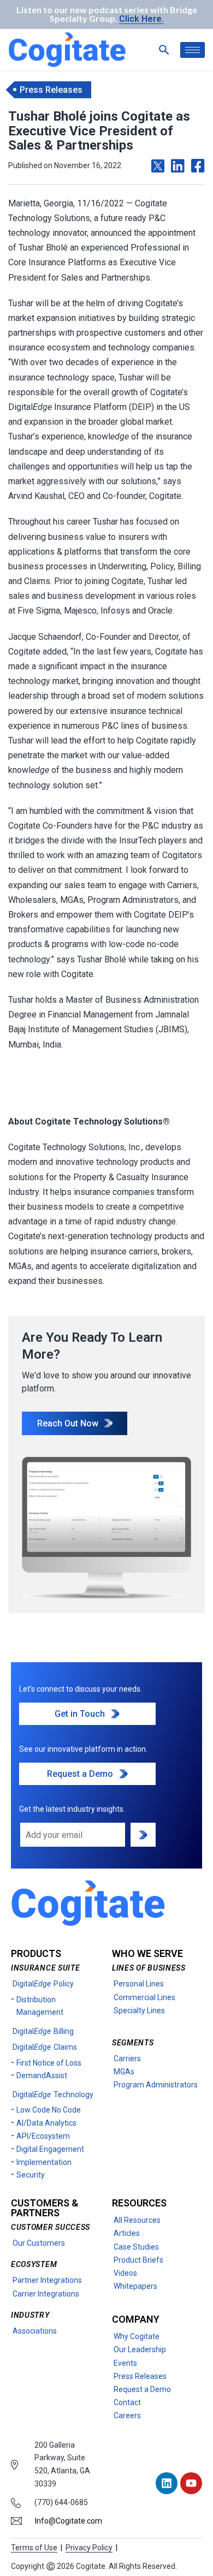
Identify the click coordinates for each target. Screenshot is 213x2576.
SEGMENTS (133, 2043)
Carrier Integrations (46, 2294)
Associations (35, 2331)
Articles (127, 2233)
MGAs (124, 2072)
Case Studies (136, 2247)
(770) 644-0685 (61, 2502)
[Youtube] (191, 2483)
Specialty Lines (139, 2010)
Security (31, 2175)
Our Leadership (140, 2349)
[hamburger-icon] (193, 50)
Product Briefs (138, 2260)
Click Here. (141, 19)
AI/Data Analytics (46, 2123)
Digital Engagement (50, 2149)
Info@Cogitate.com (69, 2521)
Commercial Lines (144, 1997)
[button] (164, 50)
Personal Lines (139, 1984)
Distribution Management (40, 2006)
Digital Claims (45, 2047)
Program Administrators (156, 2085)
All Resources (137, 2220)
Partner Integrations (47, 2280)
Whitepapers (135, 2286)
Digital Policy (43, 1984)
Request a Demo (142, 2389)
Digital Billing (43, 2031)
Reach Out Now (68, 1423)
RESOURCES (139, 2203)
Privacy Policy (89, 2548)
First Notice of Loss (49, 2063)
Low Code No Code (49, 2110)
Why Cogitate (137, 2336)
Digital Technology (53, 2095)
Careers (127, 2416)
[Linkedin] (167, 2483)
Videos (125, 2273)
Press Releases (140, 2376)
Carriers (127, 2059)
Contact (127, 2402)
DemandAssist (42, 2075)
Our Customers (39, 2243)
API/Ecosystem (43, 2136)
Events (125, 2363)
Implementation (44, 2162)
